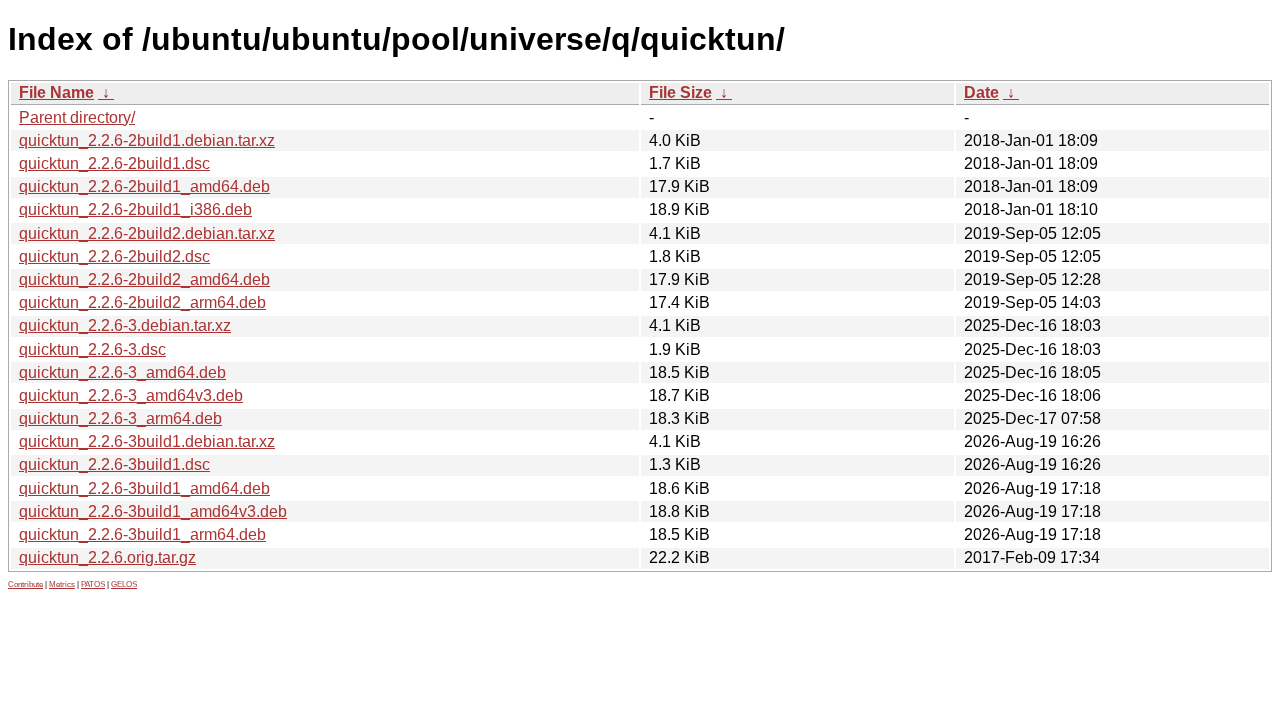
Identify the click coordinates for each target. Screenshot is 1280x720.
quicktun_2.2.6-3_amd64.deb (122, 372)
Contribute (25, 584)
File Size (680, 92)
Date (981, 92)
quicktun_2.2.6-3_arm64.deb (120, 418)
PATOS (93, 584)
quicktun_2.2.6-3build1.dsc (114, 464)
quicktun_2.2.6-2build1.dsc (114, 163)
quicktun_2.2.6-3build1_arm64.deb (142, 534)
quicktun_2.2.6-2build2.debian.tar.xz (147, 233)
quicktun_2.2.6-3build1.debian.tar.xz (147, 441)
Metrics (62, 584)
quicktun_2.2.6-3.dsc (92, 349)
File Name (56, 92)
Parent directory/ (77, 117)
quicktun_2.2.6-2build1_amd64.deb (144, 186)
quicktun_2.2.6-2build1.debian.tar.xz (147, 140)
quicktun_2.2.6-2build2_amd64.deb (144, 279)
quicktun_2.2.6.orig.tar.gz (107, 557)
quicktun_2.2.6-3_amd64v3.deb (131, 395)
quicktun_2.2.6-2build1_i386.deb (135, 209)
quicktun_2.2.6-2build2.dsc (114, 256)
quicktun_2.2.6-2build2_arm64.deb (142, 302)
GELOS (124, 584)
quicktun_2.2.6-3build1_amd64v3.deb (153, 511)
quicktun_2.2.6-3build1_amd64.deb (144, 488)
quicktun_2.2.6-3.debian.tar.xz (125, 325)
